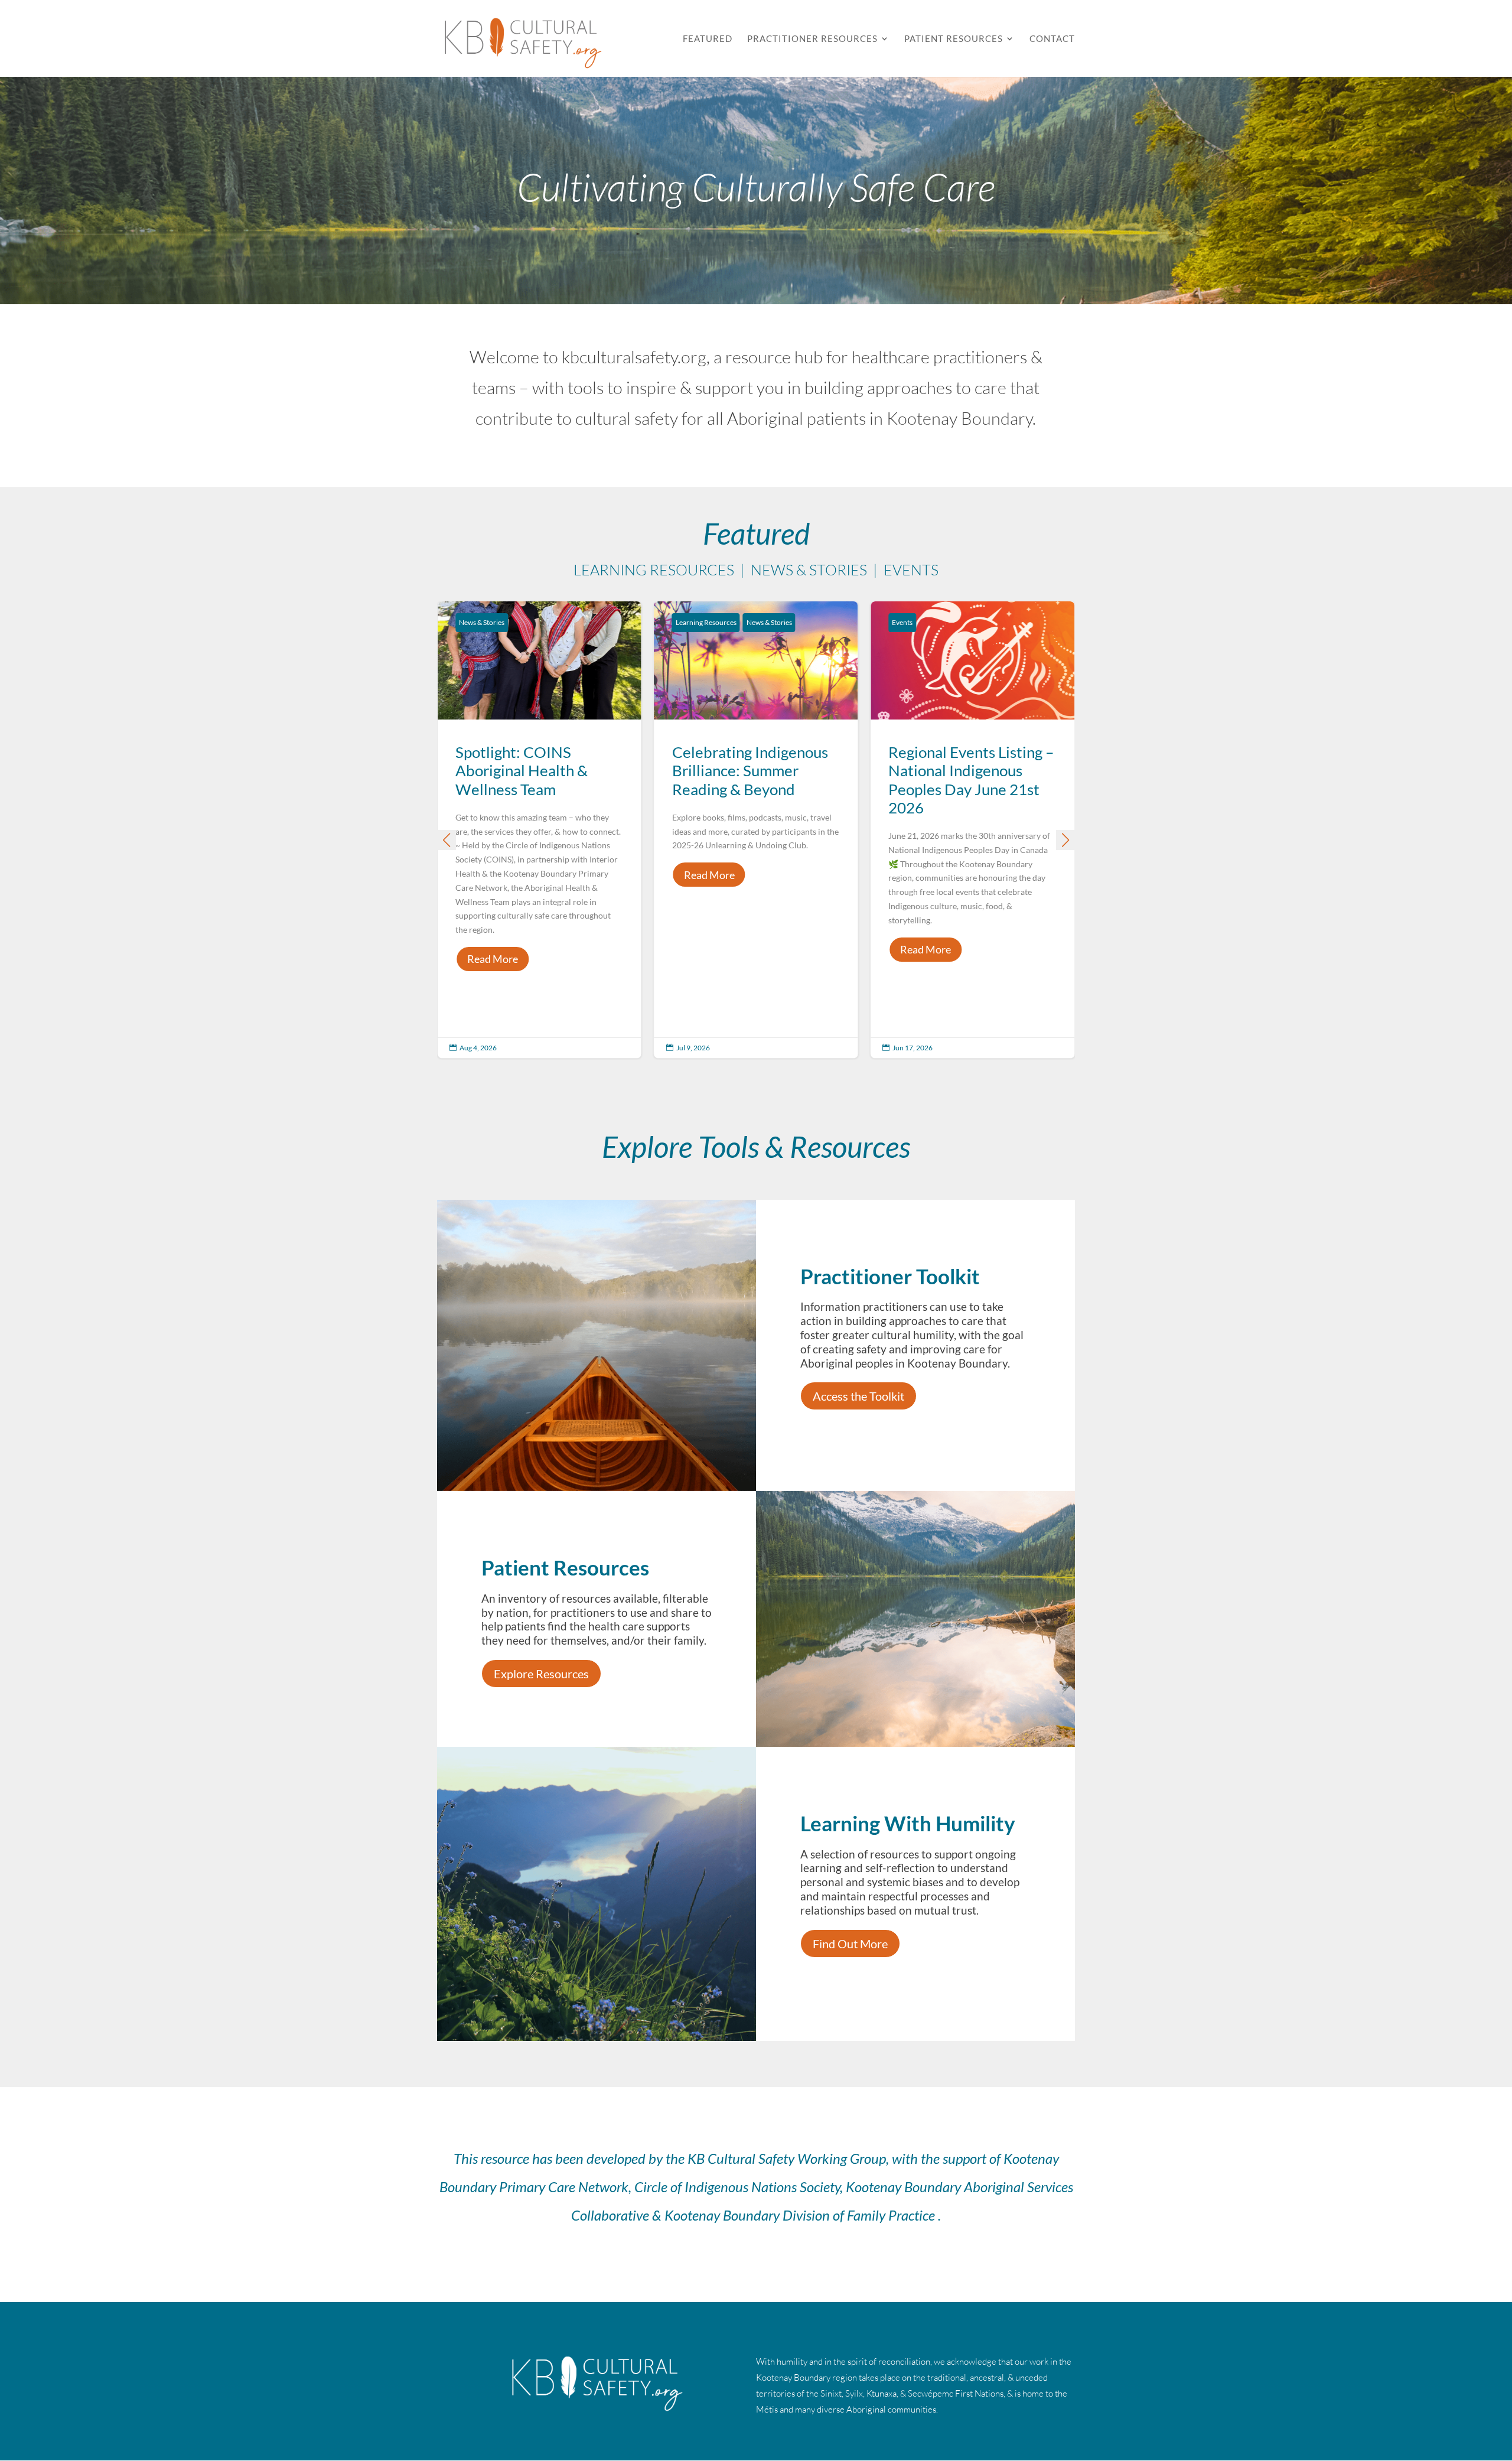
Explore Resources (541, 1674)
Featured (708, 39)
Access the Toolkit (858, 1396)
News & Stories (482, 622)
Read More (493, 959)
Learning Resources (706, 622)
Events (902, 622)
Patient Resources (954, 39)
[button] (1065, 840)
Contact (1052, 39)
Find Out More (850, 1944)
